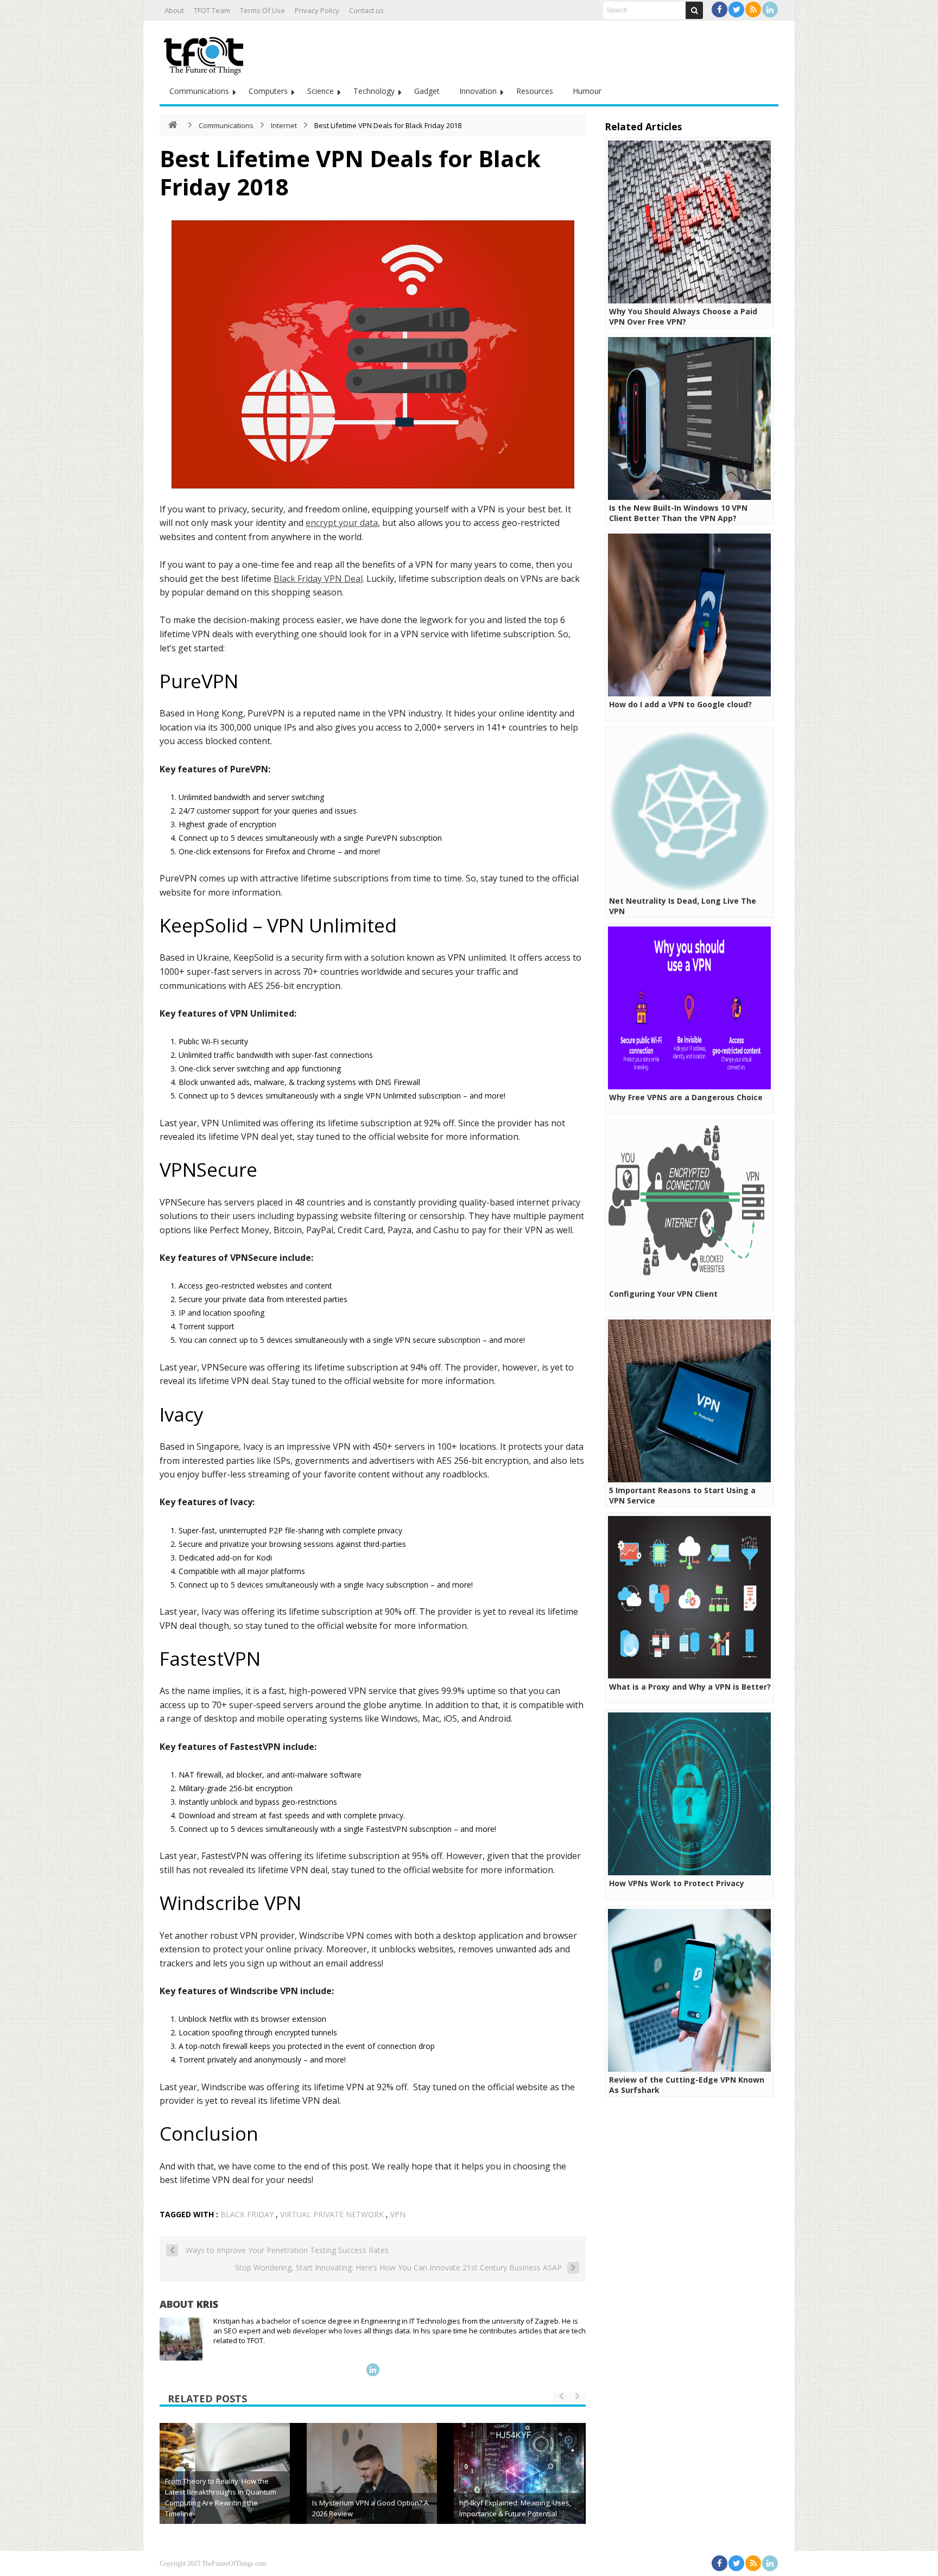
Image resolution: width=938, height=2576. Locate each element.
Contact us (366, 10)
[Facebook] (720, 9)
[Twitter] (736, 9)
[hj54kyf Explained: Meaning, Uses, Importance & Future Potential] (519, 2488)
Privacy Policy (317, 10)
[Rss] (753, 9)
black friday (247, 2214)
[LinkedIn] (770, 9)
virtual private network (332, 2214)
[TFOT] (206, 52)
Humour (587, 91)
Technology (374, 91)
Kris (207, 2304)
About (174, 10)
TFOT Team (212, 10)
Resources (535, 91)
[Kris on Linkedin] (373, 2370)
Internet (284, 125)
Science (321, 91)
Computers (268, 91)
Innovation (478, 91)
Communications (199, 91)
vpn (398, 2214)
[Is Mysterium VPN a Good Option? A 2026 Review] (372, 2488)
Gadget (427, 91)
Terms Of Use (262, 10)
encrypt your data (342, 523)
